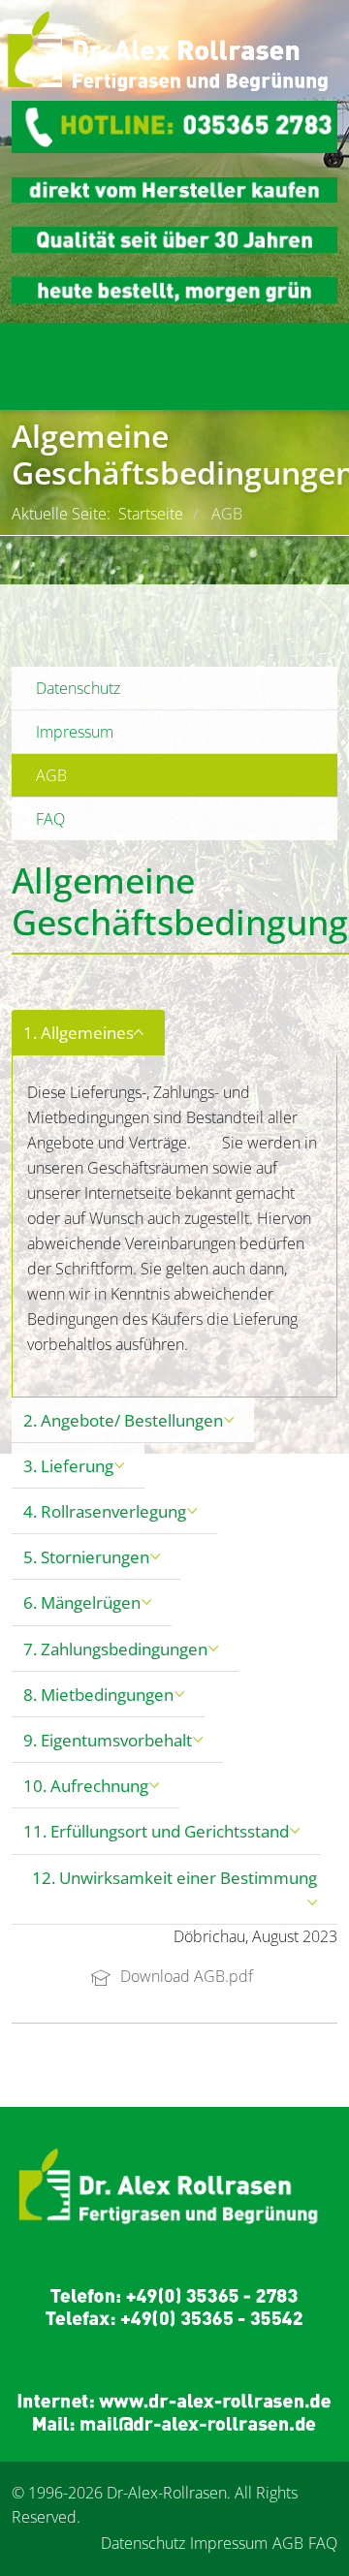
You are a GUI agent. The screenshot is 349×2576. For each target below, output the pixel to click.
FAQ (50, 819)
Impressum (75, 732)
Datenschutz (78, 688)
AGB (51, 775)
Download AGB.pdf (185, 1976)
